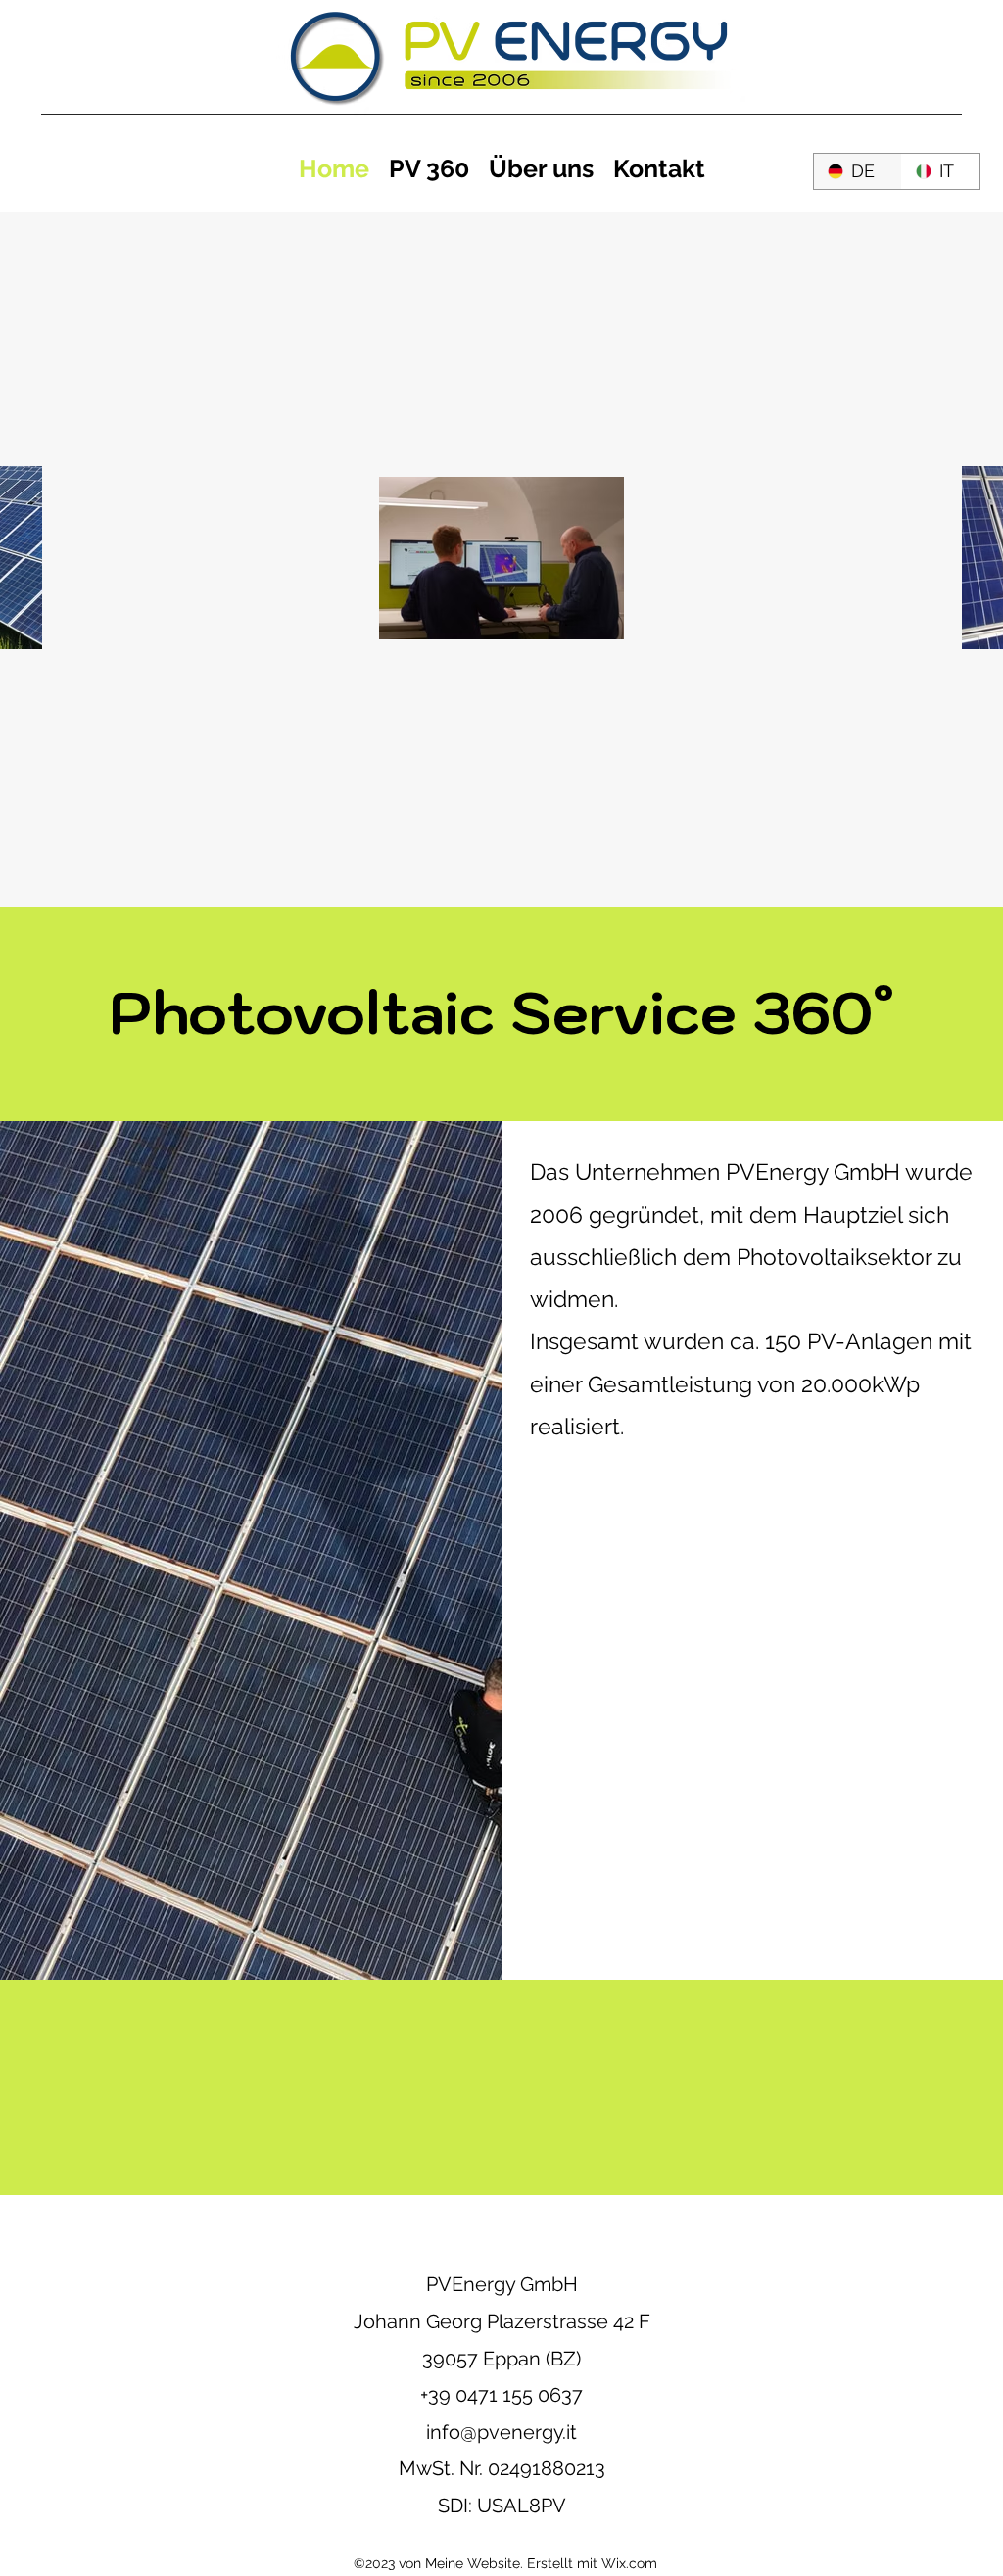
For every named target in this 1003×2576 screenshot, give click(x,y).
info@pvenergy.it (501, 2432)
